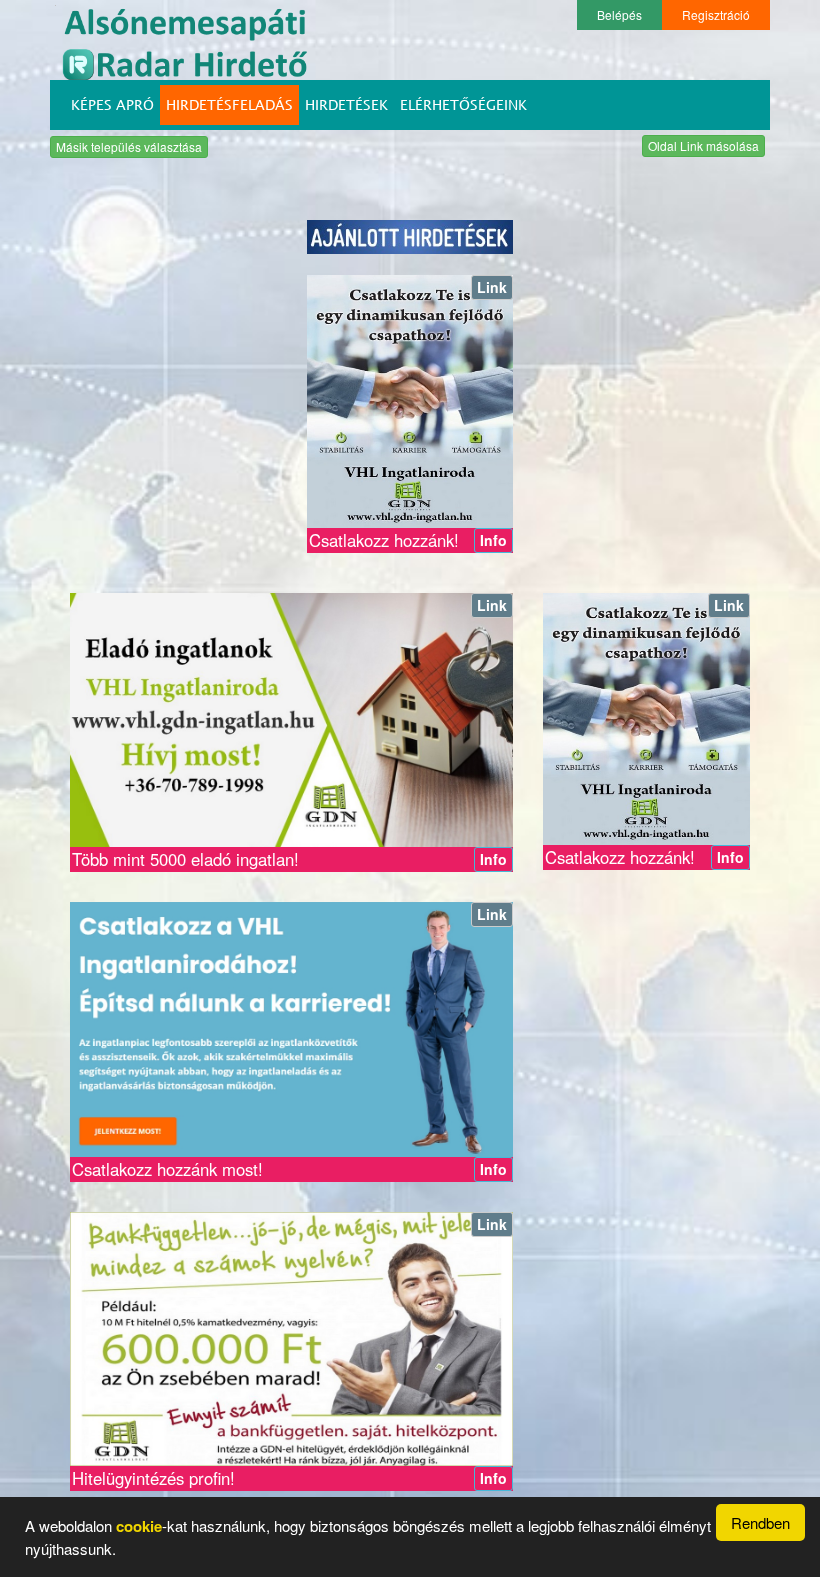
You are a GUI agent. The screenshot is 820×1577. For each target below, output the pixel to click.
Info (493, 540)
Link (492, 287)
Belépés (619, 14)
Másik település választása (129, 146)
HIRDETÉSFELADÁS (229, 104)
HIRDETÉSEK (346, 104)
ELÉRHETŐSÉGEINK (463, 104)
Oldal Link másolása (703, 145)
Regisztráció (716, 14)
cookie (139, 1526)
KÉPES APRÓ (112, 104)
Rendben (760, 1522)
